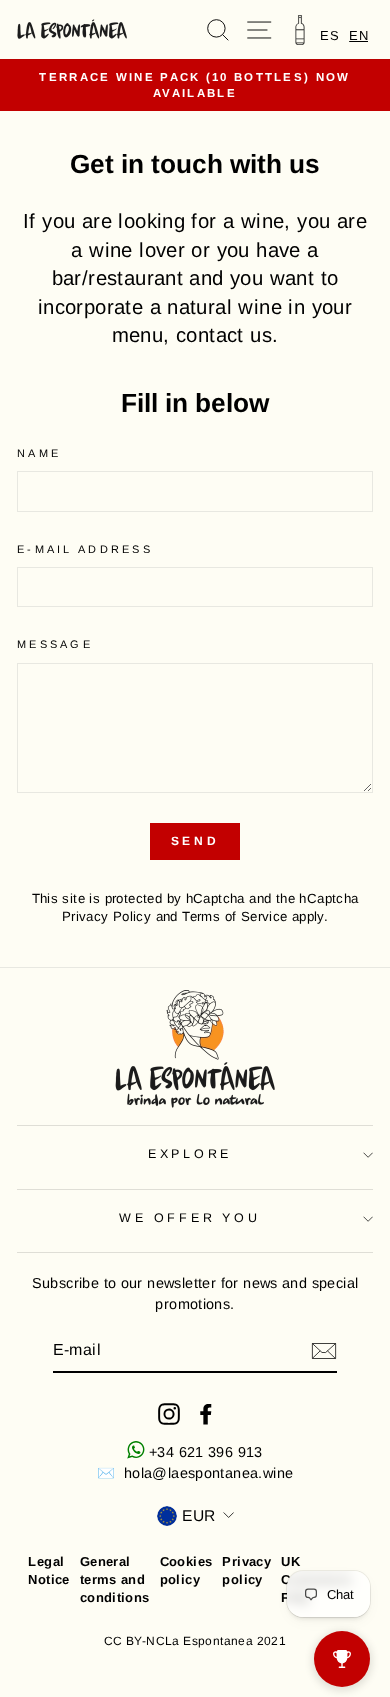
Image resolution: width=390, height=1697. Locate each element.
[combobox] (358, 35)
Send (195, 841)
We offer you (189, 1218)
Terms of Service (234, 916)
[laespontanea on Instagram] (169, 1414)
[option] (329, 35)
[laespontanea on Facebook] (206, 1414)
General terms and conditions (115, 1579)
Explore (190, 1154)
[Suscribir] (324, 1351)
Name (39, 453)
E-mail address (85, 549)
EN (358, 35)
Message (55, 644)
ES (329, 35)
